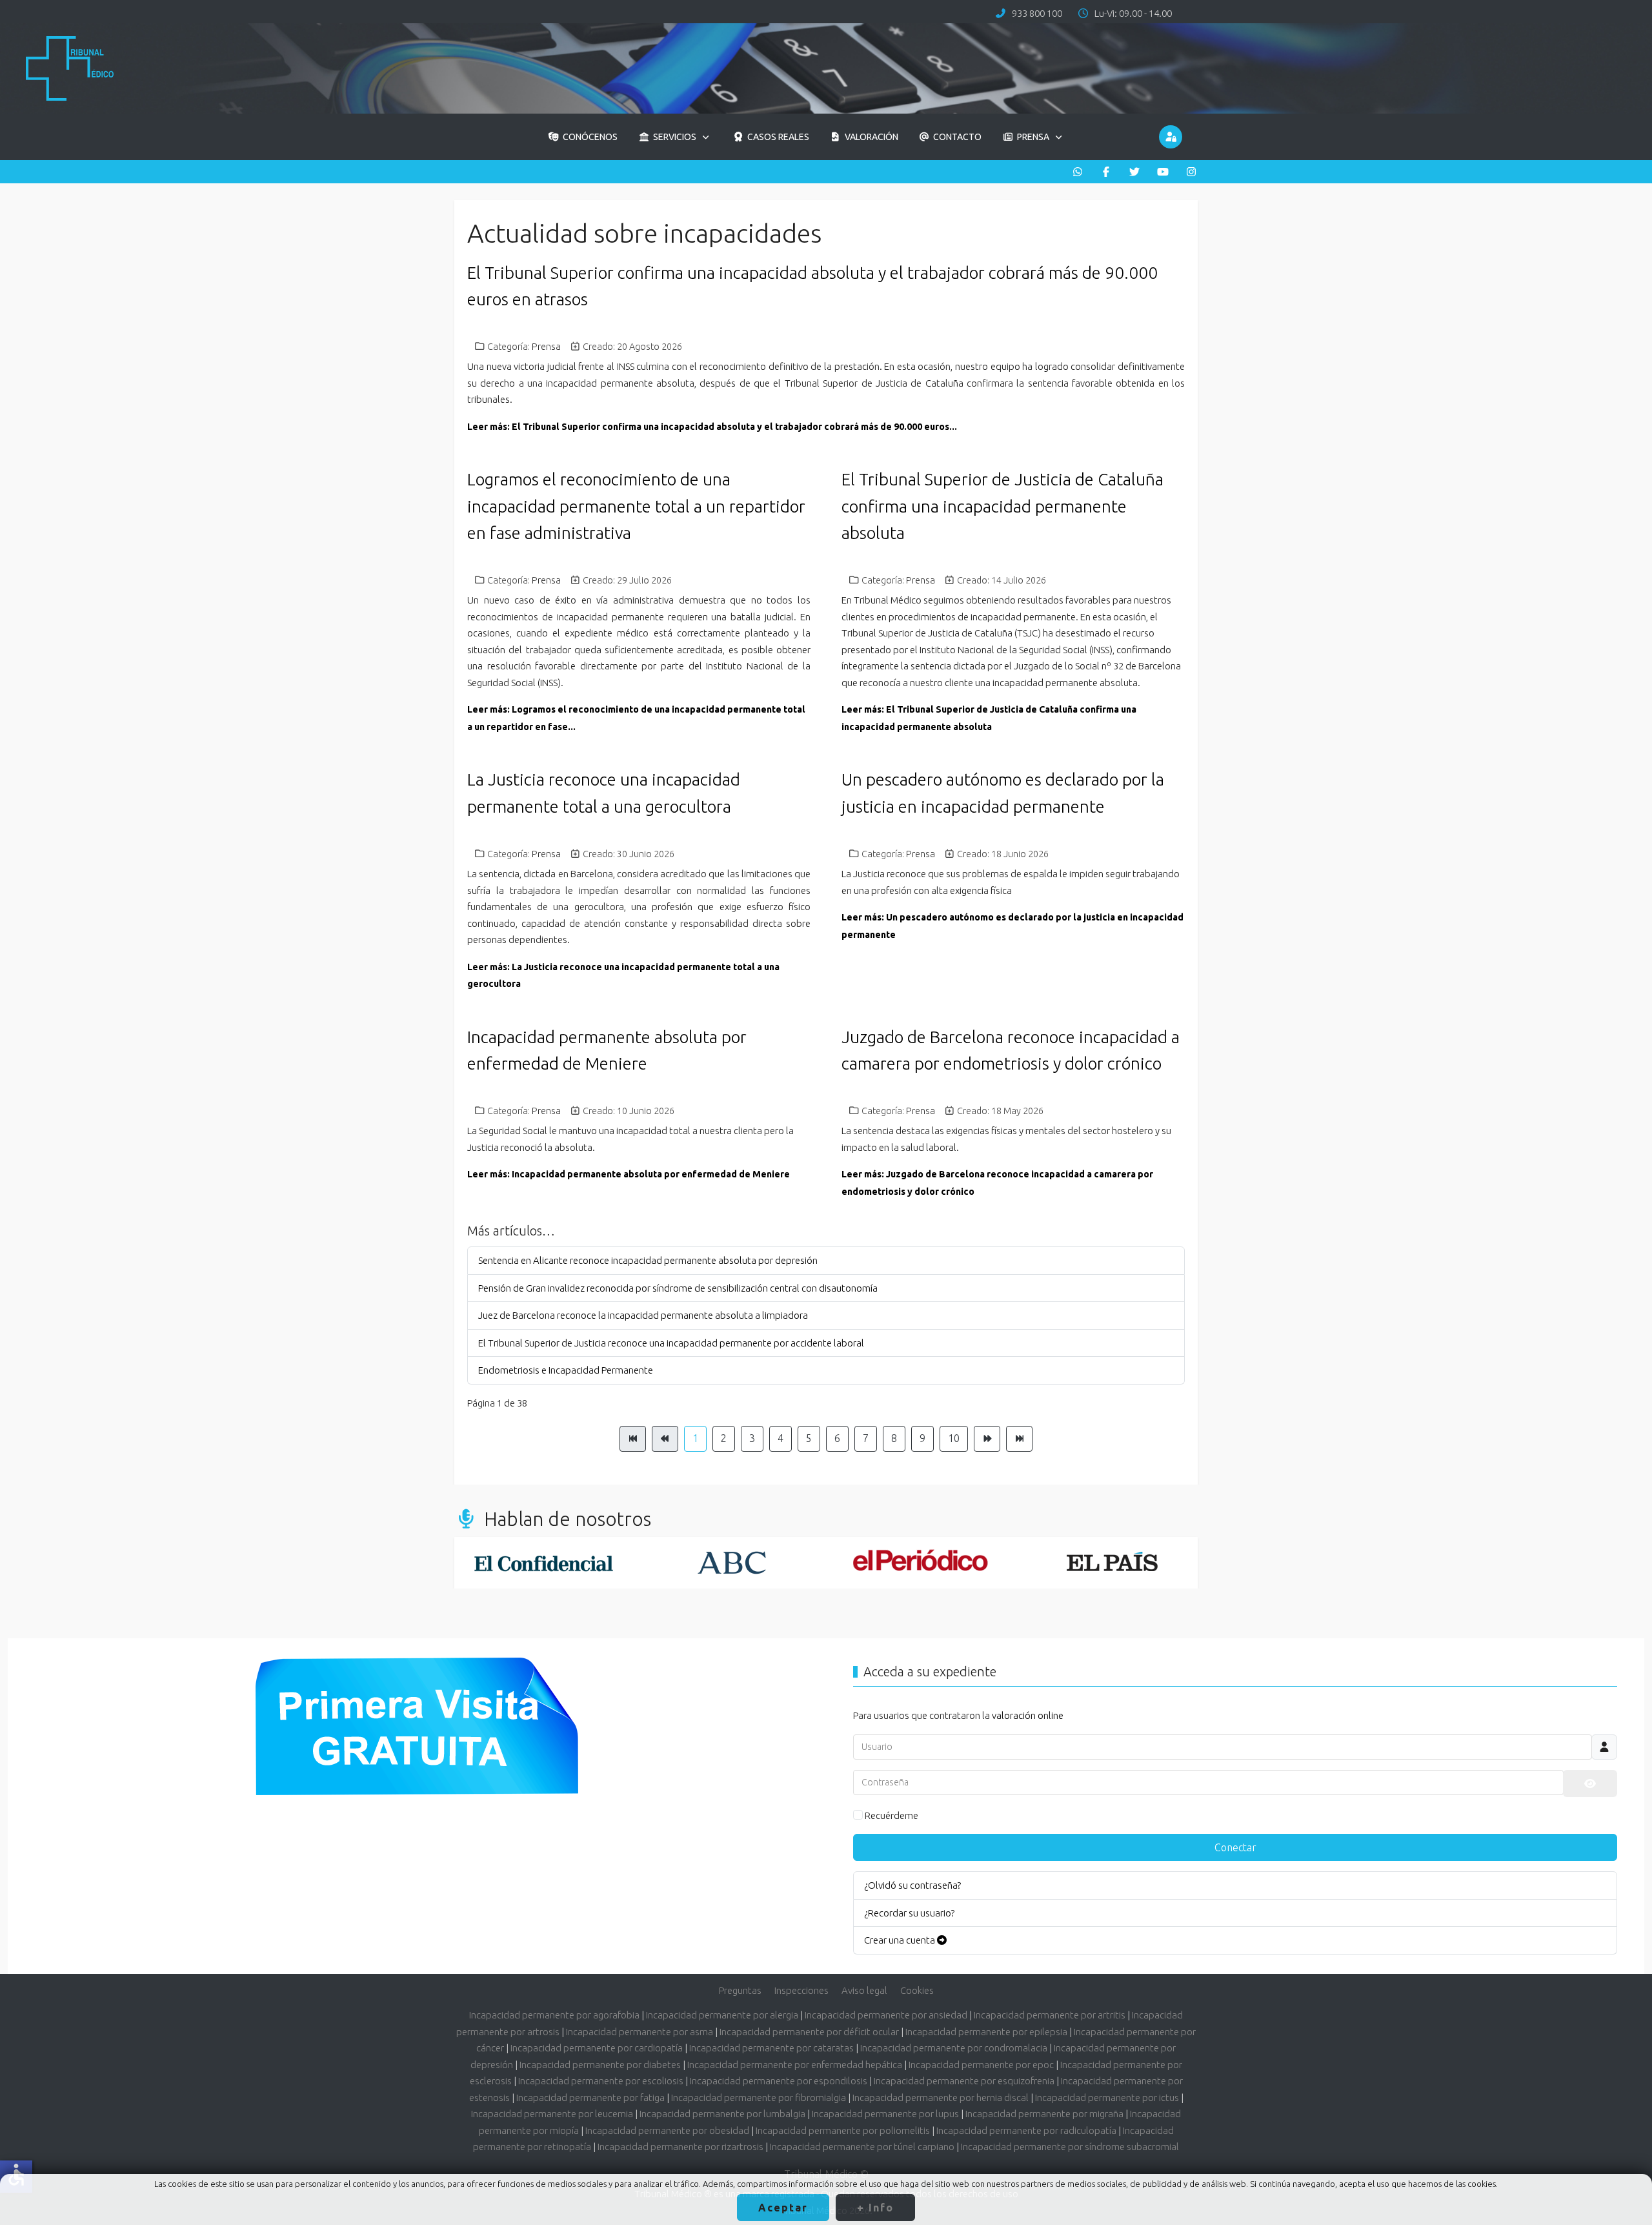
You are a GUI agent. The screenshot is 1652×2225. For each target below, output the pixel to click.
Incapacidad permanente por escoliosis (601, 2081)
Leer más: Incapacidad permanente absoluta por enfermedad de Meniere (629, 1174)
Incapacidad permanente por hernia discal (941, 2098)
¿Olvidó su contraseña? (912, 1885)
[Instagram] (1191, 172)
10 (954, 1438)
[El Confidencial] (543, 1563)
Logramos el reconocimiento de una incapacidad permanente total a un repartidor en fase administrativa (636, 506)
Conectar (1235, 1847)
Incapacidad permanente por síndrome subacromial (1070, 2147)
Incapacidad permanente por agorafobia (554, 2015)
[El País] (1109, 1563)
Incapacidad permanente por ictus (1107, 2098)
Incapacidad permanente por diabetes (600, 2065)
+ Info (875, 2208)
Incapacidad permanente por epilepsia (986, 2032)
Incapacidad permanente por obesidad (667, 2130)
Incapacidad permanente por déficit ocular (809, 2032)
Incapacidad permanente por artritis (1050, 2015)
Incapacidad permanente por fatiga (590, 2098)
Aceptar (783, 2208)
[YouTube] (1163, 172)
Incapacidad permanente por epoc (981, 2065)
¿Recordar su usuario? (909, 1913)
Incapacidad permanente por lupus (885, 2114)
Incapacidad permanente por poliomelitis (843, 2130)
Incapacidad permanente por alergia (722, 2015)
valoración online (1028, 1715)
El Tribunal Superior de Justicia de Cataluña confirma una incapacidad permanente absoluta (1002, 506)
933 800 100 (1037, 13)
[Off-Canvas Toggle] (1171, 137)
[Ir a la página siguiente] (987, 1439)
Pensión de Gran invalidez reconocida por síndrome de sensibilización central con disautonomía (678, 1288)
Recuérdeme (891, 1815)
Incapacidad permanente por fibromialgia (759, 2098)
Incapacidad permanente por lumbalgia (722, 2114)
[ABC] (732, 1563)
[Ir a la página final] (1019, 1439)
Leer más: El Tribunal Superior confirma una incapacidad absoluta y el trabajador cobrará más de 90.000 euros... (712, 427)
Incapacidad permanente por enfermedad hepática (795, 2065)
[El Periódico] (920, 1563)
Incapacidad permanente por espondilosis (779, 2081)
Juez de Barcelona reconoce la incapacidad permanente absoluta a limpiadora (643, 1315)
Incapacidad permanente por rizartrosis (680, 2147)
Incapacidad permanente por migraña (1044, 2114)
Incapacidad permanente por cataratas (771, 2048)
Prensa (546, 347)
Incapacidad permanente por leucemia (552, 2114)
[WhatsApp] (1078, 172)
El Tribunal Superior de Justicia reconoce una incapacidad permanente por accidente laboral (671, 1343)
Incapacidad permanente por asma (640, 2032)
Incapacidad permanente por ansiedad (886, 2015)
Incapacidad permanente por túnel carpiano (862, 2147)
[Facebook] (1106, 172)
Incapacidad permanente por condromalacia (954, 2048)
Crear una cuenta (901, 1940)
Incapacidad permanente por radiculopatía (1026, 2130)
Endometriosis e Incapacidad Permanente (566, 1370)
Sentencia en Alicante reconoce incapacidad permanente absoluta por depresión (648, 1260)
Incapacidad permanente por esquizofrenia (964, 2081)
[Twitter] (1134, 172)
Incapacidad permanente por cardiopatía (597, 2048)
